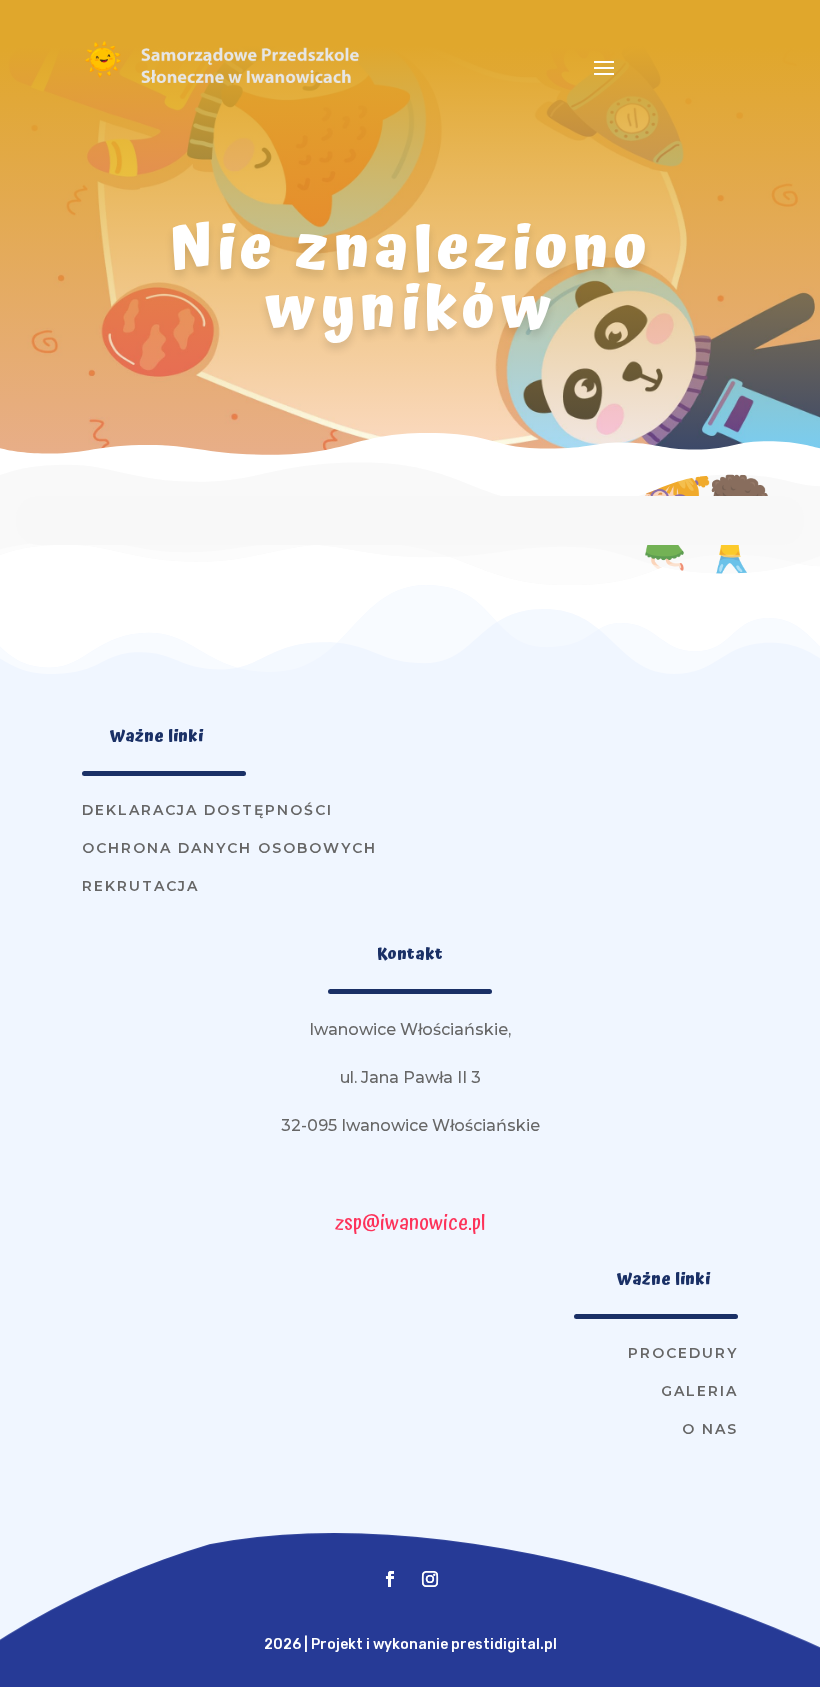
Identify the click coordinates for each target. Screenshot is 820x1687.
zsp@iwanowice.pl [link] (410, 1223)
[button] (604, 67)
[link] (102, 75)
